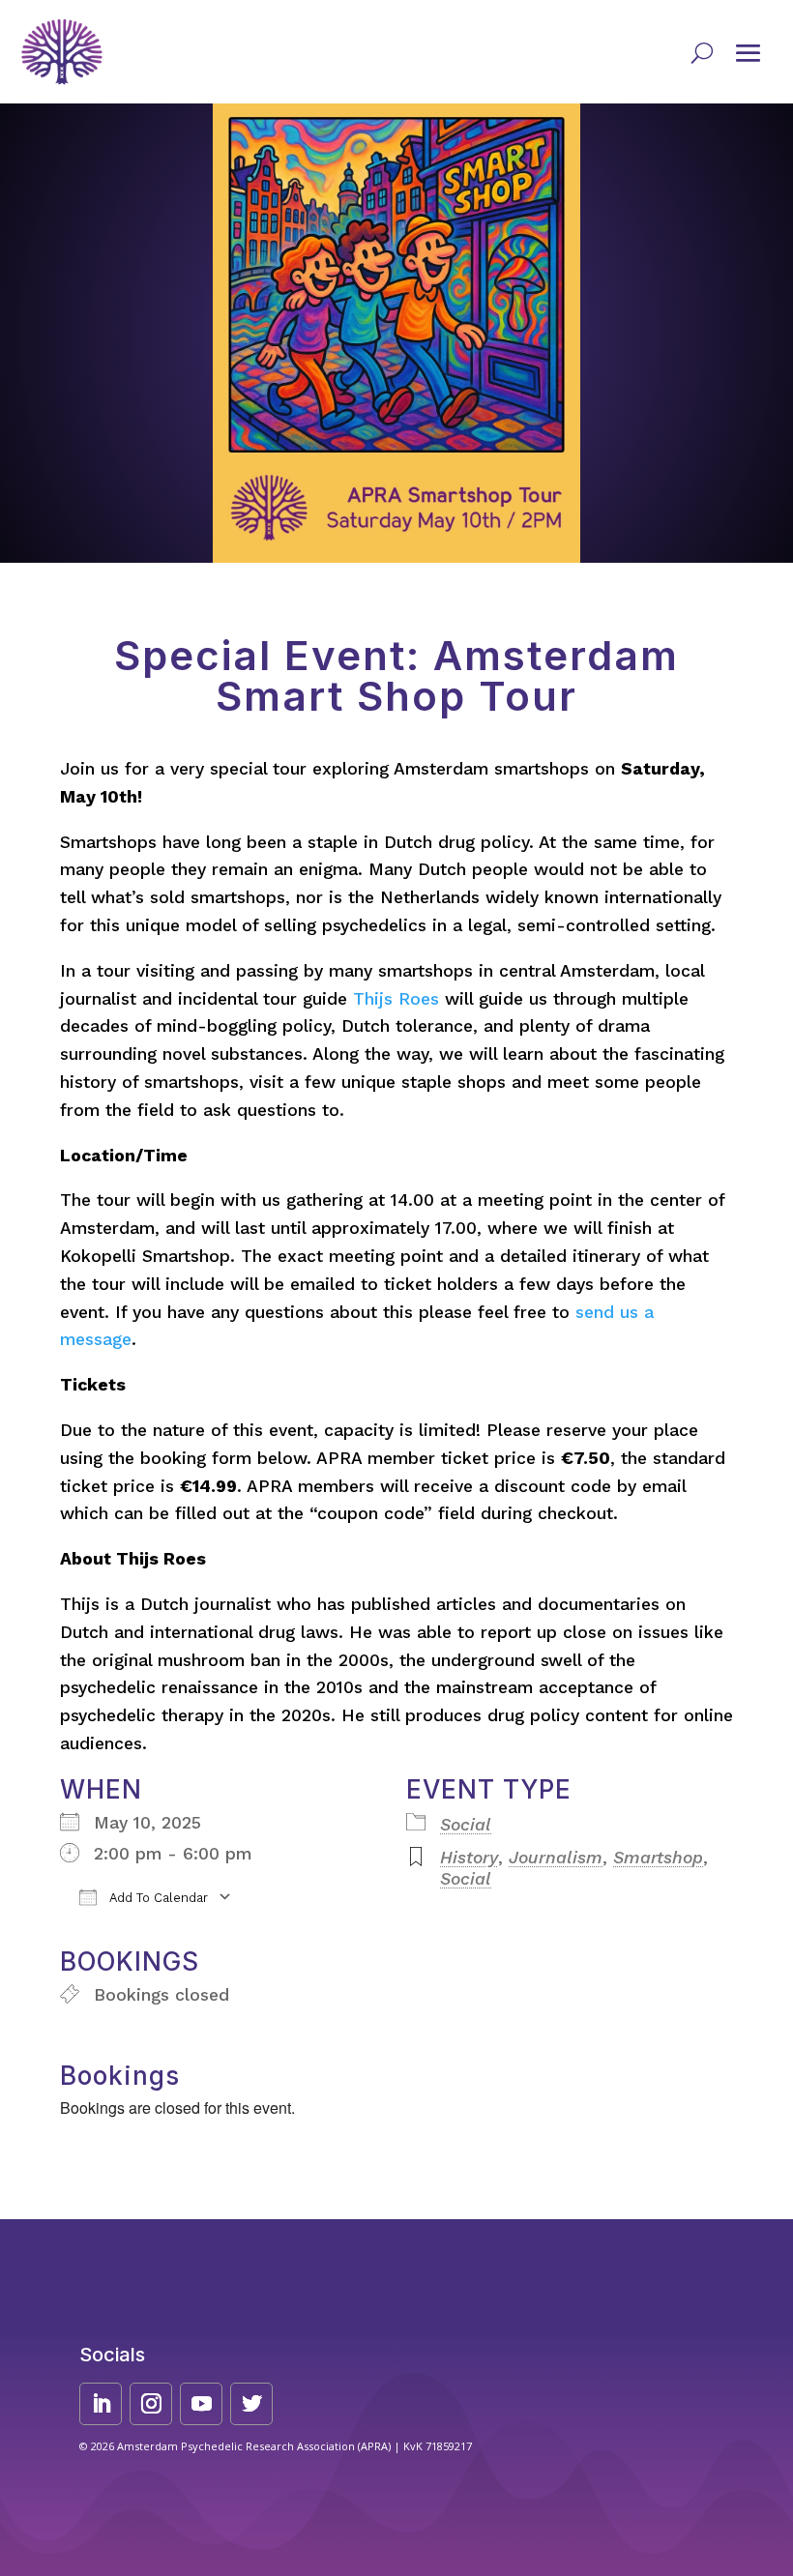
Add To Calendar (157, 1898)
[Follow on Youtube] (201, 2404)
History (469, 1858)
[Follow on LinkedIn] (101, 2404)
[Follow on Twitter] (251, 2404)
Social (466, 1825)
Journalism (556, 1858)
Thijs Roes (396, 999)
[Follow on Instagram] (151, 2404)
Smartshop (658, 1858)
